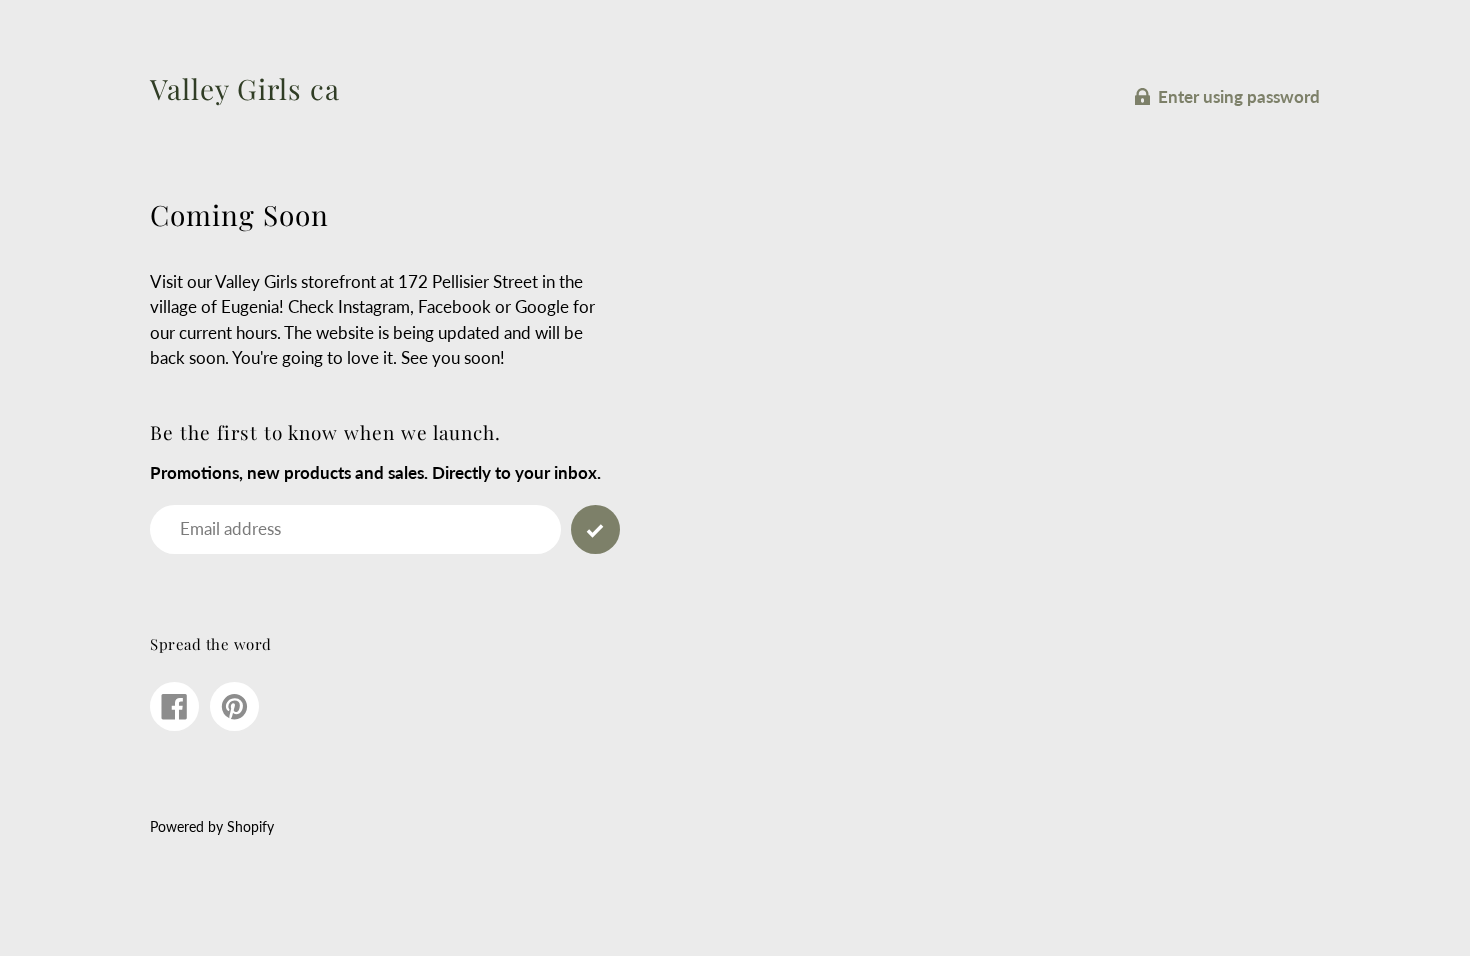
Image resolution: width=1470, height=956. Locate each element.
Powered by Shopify (212, 827)
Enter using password (1239, 96)
